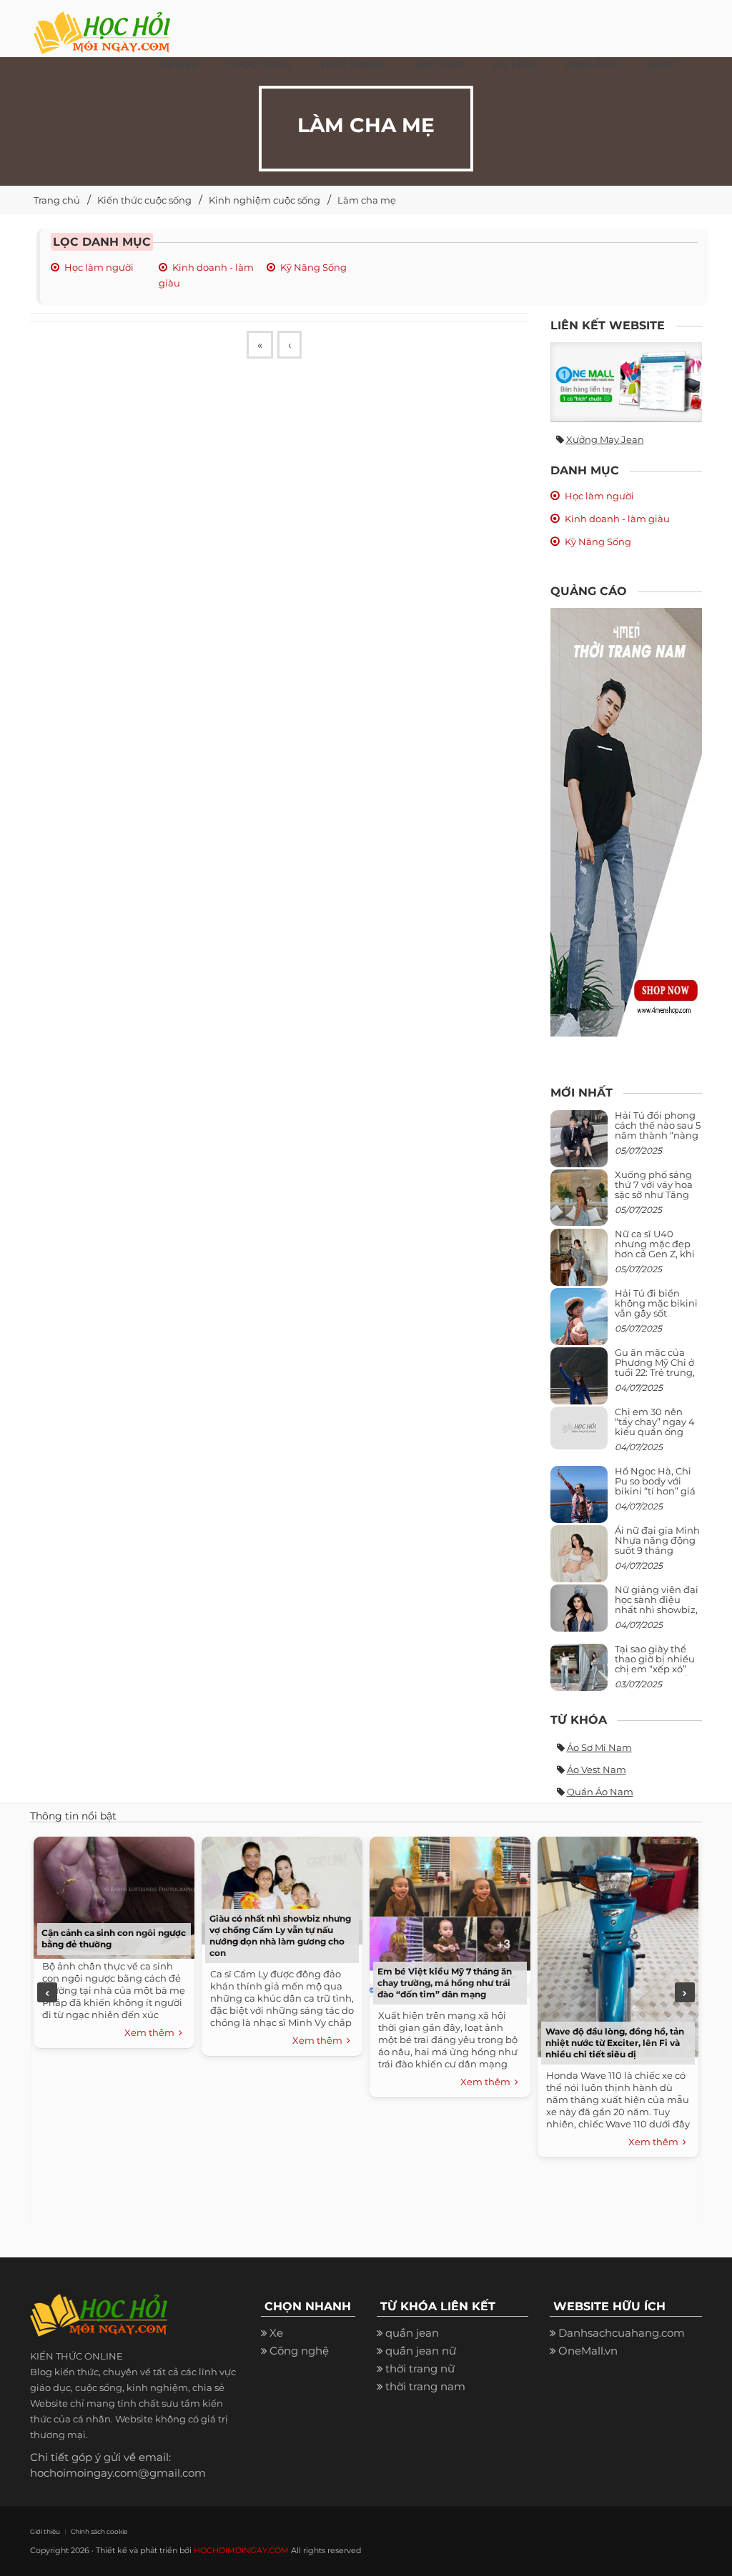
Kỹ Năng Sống (313, 267)
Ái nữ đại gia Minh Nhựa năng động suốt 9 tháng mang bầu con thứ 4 (658, 1551)
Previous (47, 1992)
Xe (276, 2333)
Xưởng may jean (605, 439)
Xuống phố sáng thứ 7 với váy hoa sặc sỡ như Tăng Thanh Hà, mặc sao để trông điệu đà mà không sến (656, 1200)
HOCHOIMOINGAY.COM (241, 2550)
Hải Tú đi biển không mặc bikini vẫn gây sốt (656, 1303)
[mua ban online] (627, 382)
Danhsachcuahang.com (622, 2333)
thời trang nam (425, 2386)
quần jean (412, 2333)
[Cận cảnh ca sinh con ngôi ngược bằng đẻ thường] (114, 1896)
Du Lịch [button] (514, 64)
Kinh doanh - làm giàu (617, 519)
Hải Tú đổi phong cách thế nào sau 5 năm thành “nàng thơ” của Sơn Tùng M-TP (658, 1135)
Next (685, 1992)
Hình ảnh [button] (592, 64)
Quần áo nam (600, 1792)
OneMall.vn (588, 2351)
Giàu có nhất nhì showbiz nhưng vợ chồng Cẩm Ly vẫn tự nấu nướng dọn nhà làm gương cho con (280, 1936)
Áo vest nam (597, 1769)
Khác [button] (662, 64)
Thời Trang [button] (353, 64)
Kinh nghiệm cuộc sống (264, 200)
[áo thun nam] (627, 821)
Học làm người (99, 267)
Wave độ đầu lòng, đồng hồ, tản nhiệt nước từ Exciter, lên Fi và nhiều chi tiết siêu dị (615, 2043)
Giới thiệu (45, 2531)
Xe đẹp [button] (179, 64)
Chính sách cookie (99, 2531)
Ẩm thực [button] (439, 64)
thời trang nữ (420, 2368)
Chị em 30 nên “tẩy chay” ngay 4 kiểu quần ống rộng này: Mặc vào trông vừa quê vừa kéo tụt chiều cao (657, 1437)
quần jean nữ (421, 2351)
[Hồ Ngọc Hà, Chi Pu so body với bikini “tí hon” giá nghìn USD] (579, 1500)
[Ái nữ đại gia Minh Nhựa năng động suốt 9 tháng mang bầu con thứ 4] (579, 1562)
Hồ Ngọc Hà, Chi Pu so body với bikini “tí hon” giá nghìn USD (655, 1486)
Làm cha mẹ (367, 200)
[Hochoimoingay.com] (102, 25)
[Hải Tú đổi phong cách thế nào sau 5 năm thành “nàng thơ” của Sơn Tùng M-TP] (579, 1144)
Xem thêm (152, 2032)
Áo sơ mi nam (599, 1747)
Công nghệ (299, 2351)
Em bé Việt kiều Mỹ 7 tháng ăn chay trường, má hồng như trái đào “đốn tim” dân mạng (445, 1983)
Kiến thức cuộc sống (144, 200)
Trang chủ (57, 200)
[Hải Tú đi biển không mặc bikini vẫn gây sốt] (579, 1322)
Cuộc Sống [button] (259, 64)
